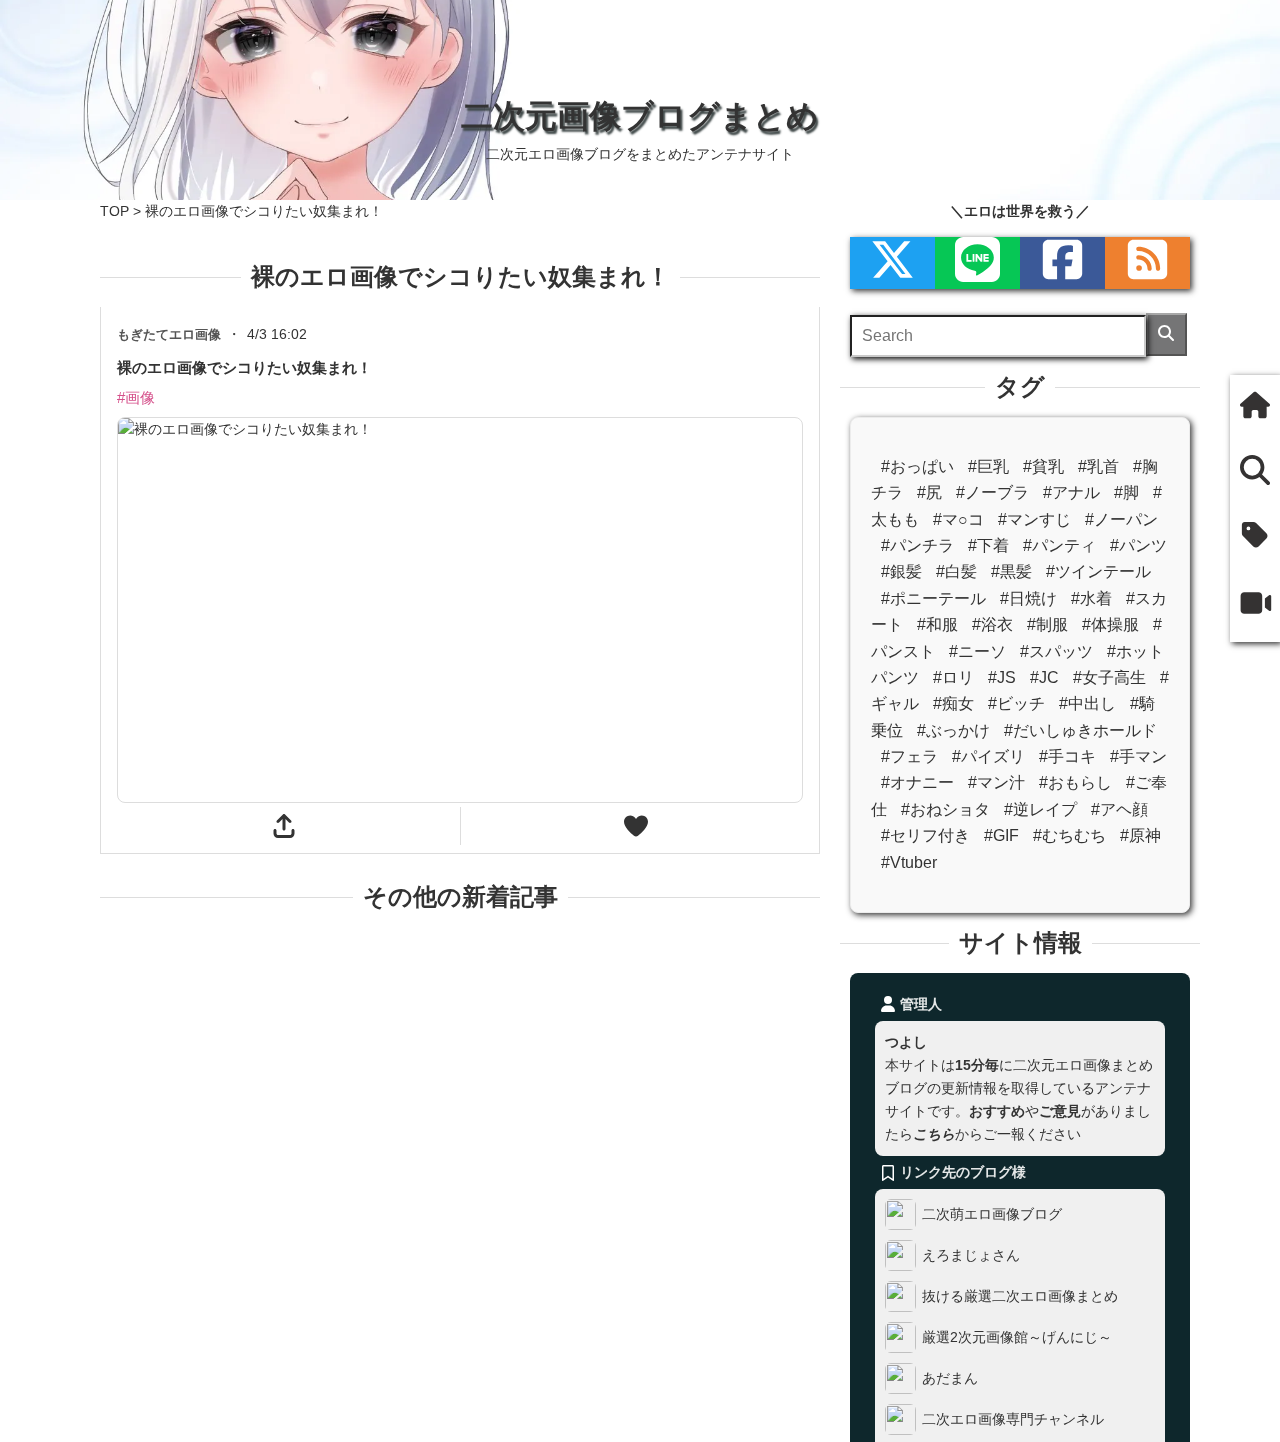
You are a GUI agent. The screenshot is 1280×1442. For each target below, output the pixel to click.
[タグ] (1255, 537)
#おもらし (1075, 782)
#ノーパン (1121, 519)
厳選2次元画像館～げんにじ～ (1017, 1337)
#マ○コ (958, 519)
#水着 (1091, 598)
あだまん (950, 1378)
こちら (934, 1134)
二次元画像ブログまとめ (640, 116)
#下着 (988, 545)
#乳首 (1098, 466)
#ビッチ (1016, 703)
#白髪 (956, 571)
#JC (1044, 677)
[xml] (892, 263)
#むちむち (1069, 835)
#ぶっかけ (953, 730)
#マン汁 (996, 782)
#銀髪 (901, 571)
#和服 (937, 624)
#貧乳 (1043, 466)
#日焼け (1028, 598)
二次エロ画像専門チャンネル (1013, 1419)
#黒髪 (1011, 571)
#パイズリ (988, 756)
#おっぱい (917, 466)
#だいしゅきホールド (1080, 730)
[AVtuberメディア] (1255, 605)
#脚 (1126, 492)
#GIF (1001, 835)
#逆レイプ (1040, 809)
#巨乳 (988, 466)
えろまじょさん (971, 1255)
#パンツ (1138, 545)
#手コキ (1067, 756)
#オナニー (917, 782)
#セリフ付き (925, 835)
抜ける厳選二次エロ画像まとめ (1020, 1296)
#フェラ (909, 756)
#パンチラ (917, 545)
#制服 (1047, 624)
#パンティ (1059, 545)
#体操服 (1110, 624)
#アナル (1071, 492)
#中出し (1087, 703)
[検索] (1166, 334)
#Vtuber (909, 862)
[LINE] (977, 263)
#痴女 (953, 703)
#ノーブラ (992, 492)
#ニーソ (977, 651)
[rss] (1147, 263)
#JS (1002, 677)
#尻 (929, 492)
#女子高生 (1109, 677)
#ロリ (953, 677)
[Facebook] (1062, 263)
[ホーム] (1255, 407)
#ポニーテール (933, 598)
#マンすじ (1034, 519)
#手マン (1138, 756)
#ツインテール (1098, 571)
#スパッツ (1056, 651)
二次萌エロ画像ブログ (992, 1214)
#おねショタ (945, 809)
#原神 (1140, 835)
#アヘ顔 (1119, 809)
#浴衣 (992, 624)
